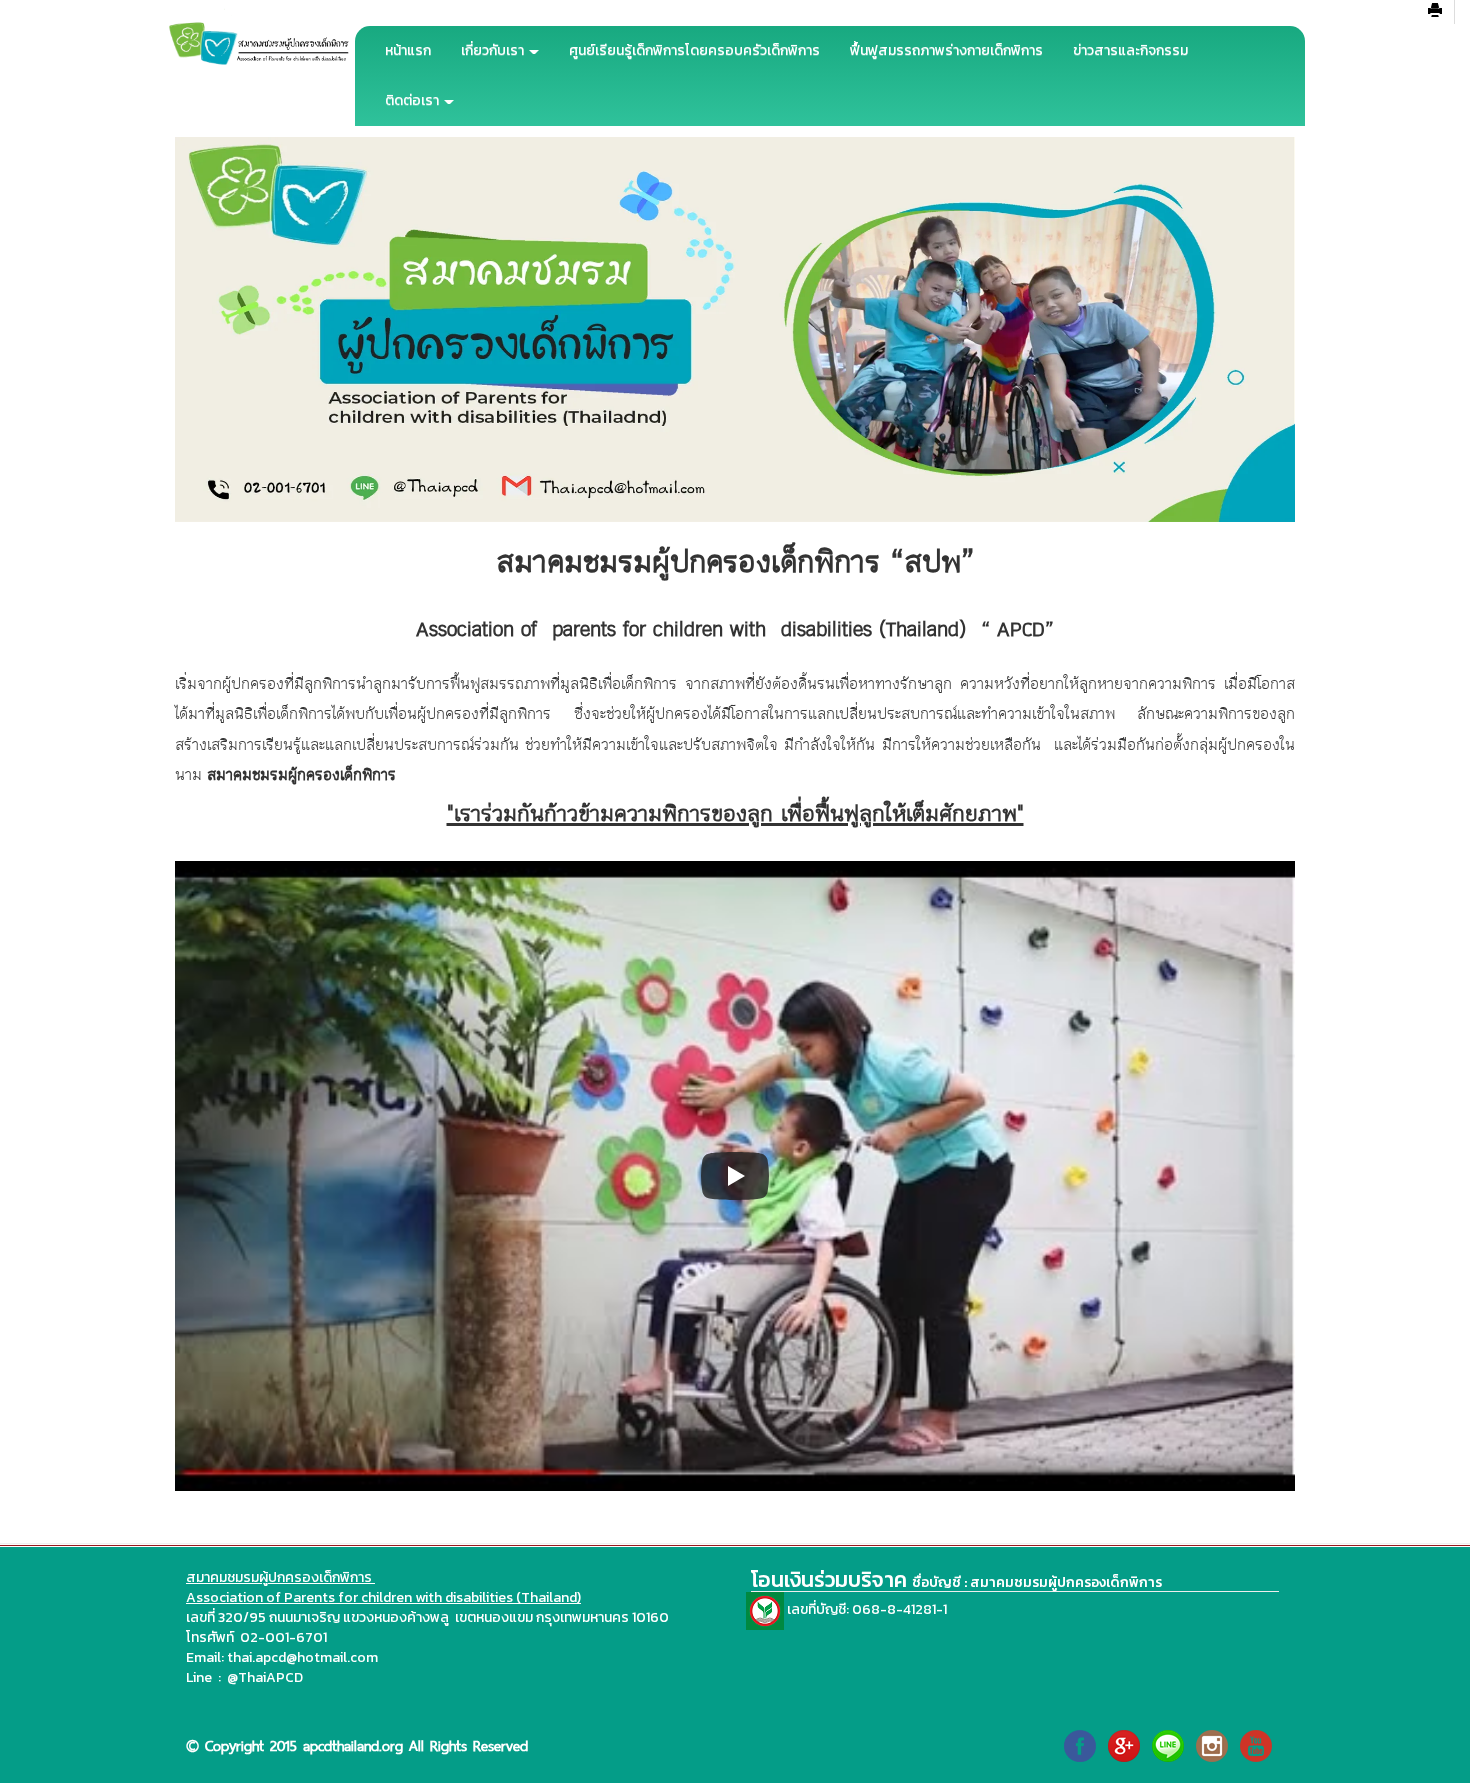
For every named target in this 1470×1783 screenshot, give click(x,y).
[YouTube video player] (735, 1176)
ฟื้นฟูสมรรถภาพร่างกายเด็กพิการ (946, 50)
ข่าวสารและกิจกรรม (1130, 50)
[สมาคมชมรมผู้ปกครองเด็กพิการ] (1080, 1744)
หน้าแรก (408, 50)
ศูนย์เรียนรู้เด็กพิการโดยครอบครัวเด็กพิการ (694, 50)
